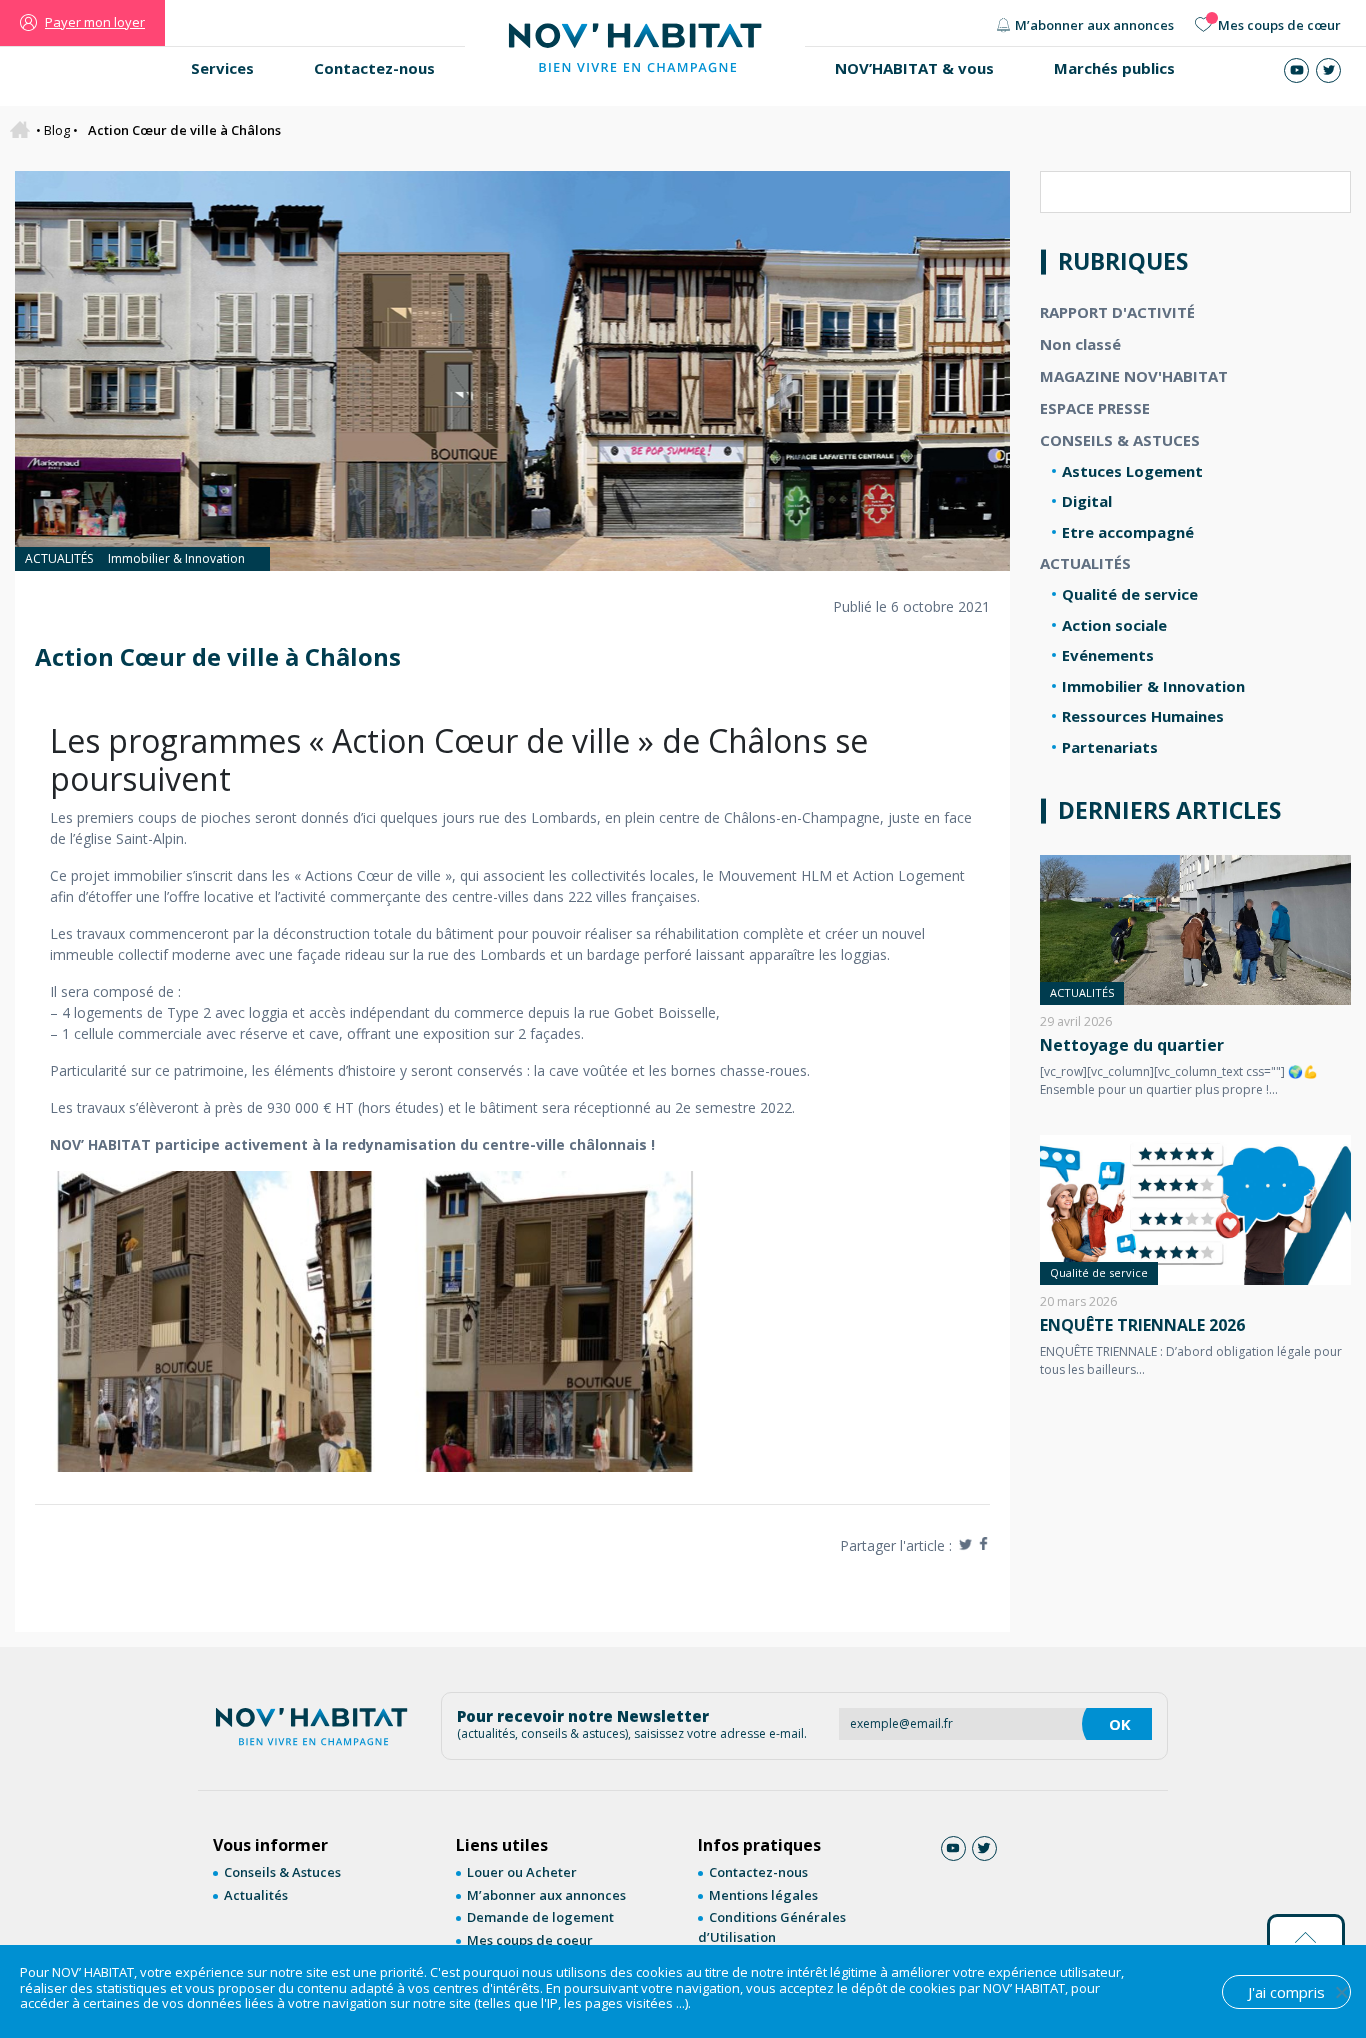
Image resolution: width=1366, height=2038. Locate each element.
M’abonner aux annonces (1094, 25)
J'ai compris (1286, 1992)
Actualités (256, 1895)
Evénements (1108, 655)
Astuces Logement (1132, 471)
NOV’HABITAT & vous (914, 68)
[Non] (1341, 1992)
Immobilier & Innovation (176, 558)
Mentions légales (763, 1895)
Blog (57, 130)
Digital (1087, 501)
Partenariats (1110, 747)
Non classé (1080, 344)
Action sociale (1114, 625)
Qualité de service (1130, 594)
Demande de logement (540, 1917)
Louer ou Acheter (522, 1872)
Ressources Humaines (1143, 716)
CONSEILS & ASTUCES (1120, 440)
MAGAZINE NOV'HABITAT (1134, 376)
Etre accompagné (1128, 532)
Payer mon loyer (95, 22)
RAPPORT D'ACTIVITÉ (1117, 312)
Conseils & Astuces (282, 1872)
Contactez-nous (374, 68)
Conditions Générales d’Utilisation (772, 1927)
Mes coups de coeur (530, 1940)
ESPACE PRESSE (1095, 408)
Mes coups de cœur (1279, 25)
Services (222, 68)
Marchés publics (1114, 68)
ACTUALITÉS (59, 558)
